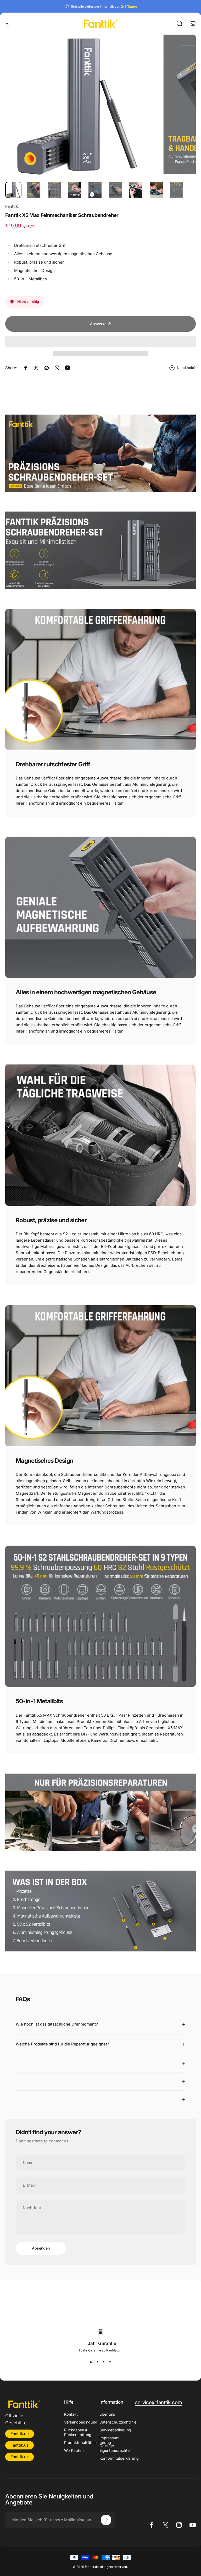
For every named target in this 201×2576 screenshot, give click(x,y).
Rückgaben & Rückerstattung (78, 2432)
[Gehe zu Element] (13, 190)
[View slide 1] (91, 2362)
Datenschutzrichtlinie (118, 2422)
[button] (100, 342)
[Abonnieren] (106, 2520)
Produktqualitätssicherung (88, 2443)
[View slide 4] (110, 2362)
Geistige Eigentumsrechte (115, 2448)
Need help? (186, 368)
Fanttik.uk (19, 2457)
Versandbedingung (81, 2422)
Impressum (110, 2438)
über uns (107, 2414)
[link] (158, 2403)
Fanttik (12, 206)
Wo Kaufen (74, 2450)
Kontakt (71, 2414)
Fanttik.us (19, 2445)
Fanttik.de (20, 2434)
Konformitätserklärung (119, 2458)
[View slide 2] (97, 2362)
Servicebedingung (115, 2430)
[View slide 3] (104, 2362)
